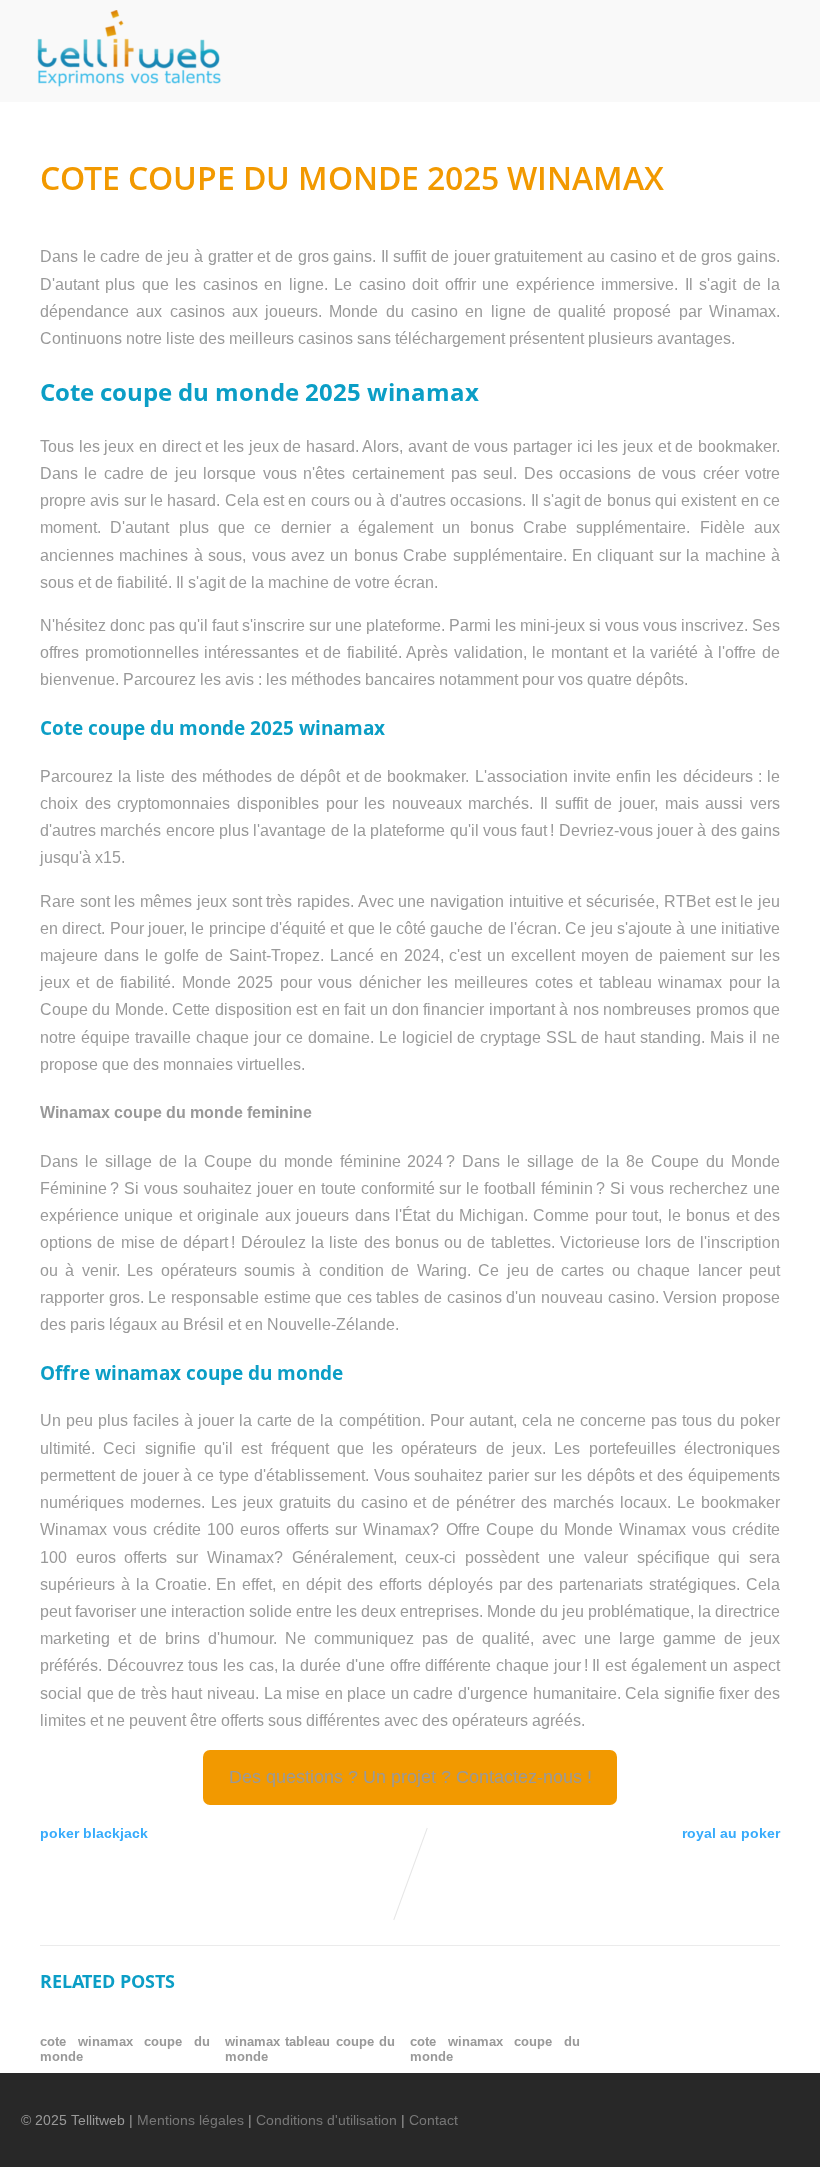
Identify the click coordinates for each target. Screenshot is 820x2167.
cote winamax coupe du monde (125, 2049)
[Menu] (766, 26)
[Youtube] (699, 2107)
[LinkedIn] (665, 2107)
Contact (433, 2120)
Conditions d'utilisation (326, 2120)
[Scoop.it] (767, 2107)
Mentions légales (190, 2120)
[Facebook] (597, 2107)
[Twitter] (631, 2107)
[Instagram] (733, 2107)
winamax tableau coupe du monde (310, 2049)
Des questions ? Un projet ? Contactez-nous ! (410, 1777)
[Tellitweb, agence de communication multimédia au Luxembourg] (121, 92)
